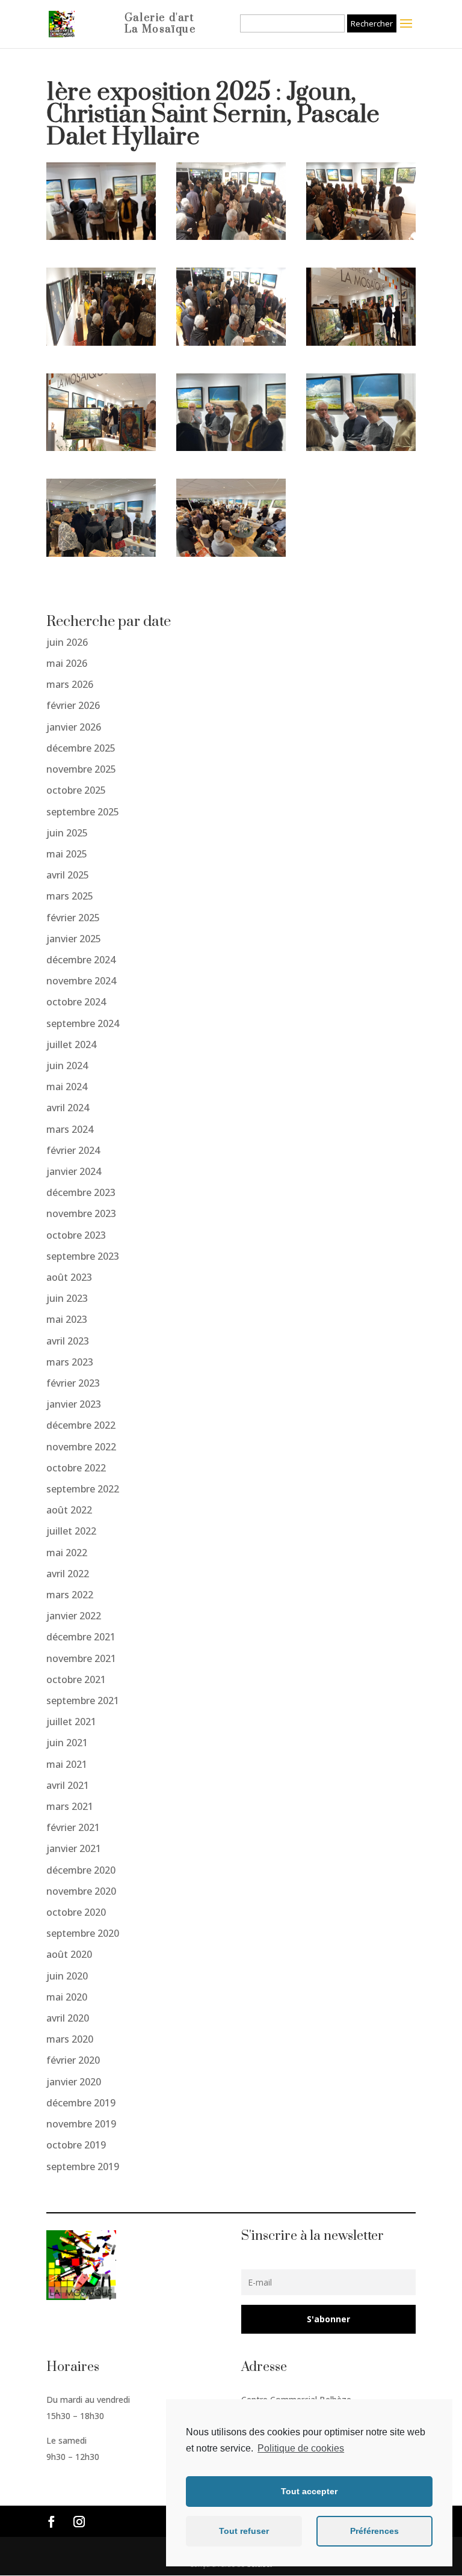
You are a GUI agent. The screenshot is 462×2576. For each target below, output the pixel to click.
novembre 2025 (81, 769)
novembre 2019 (81, 2124)
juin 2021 (67, 1743)
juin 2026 (67, 642)
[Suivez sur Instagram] (79, 2522)
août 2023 (69, 1277)
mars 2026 (70, 684)
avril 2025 (68, 875)
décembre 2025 (81, 748)
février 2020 (73, 2060)
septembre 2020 (83, 1933)
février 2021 (73, 1827)
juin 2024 (67, 1066)
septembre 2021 (83, 1700)
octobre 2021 (76, 1679)
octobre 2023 (76, 1235)
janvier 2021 (74, 1848)
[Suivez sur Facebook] (52, 2522)
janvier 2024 (74, 1171)
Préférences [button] (374, 2531)
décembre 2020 (81, 1870)
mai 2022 (67, 1553)
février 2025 (73, 918)
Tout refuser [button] (244, 2531)
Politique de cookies (301, 2448)
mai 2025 (67, 854)
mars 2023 (70, 1362)
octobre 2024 (76, 1002)
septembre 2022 (83, 1489)
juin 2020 (67, 1976)
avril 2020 (68, 2018)
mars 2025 (70, 896)
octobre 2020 (76, 1912)
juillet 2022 (71, 1531)
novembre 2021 (81, 1658)
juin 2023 (67, 1298)
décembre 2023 (81, 1192)
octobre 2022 (76, 1468)
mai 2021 (67, 1764)
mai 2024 (67, 1087)
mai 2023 (67, 1319)
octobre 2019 (76, 2145)
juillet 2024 (71, 1044)
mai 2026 (67, 663)
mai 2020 (67, 1997)
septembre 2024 (83, 1023)
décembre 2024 (81, 960)
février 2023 (73, 1383)
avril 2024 (68, 1108)
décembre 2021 (81, 1637)
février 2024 (73, 1150)
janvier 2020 (74, 2082)
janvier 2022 (74, 1616)
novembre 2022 (81, 1447)
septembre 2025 (83, 812)
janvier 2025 (74, 939)
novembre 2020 (81, 1891)
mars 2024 (70, 1129)
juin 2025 (67, 833)
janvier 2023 (74, 1404)
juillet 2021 (71, 1722)
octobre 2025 (76, 790)
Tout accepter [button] (309, 2491)
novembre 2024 (81, 981)
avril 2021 (68, 1785)
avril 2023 (68, 1341)
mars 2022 (70, 1595)
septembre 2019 (83, 2167)
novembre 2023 (81, 1213)
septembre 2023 (83, 1256)
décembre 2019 (81, 2103)
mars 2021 (70, 1806)
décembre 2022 (81, 1425)
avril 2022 (68, 1574)
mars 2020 (70, 2039)
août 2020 (69, 1954)
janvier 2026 (74, 727)
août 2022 (69, 1510)
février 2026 (73, 705)
